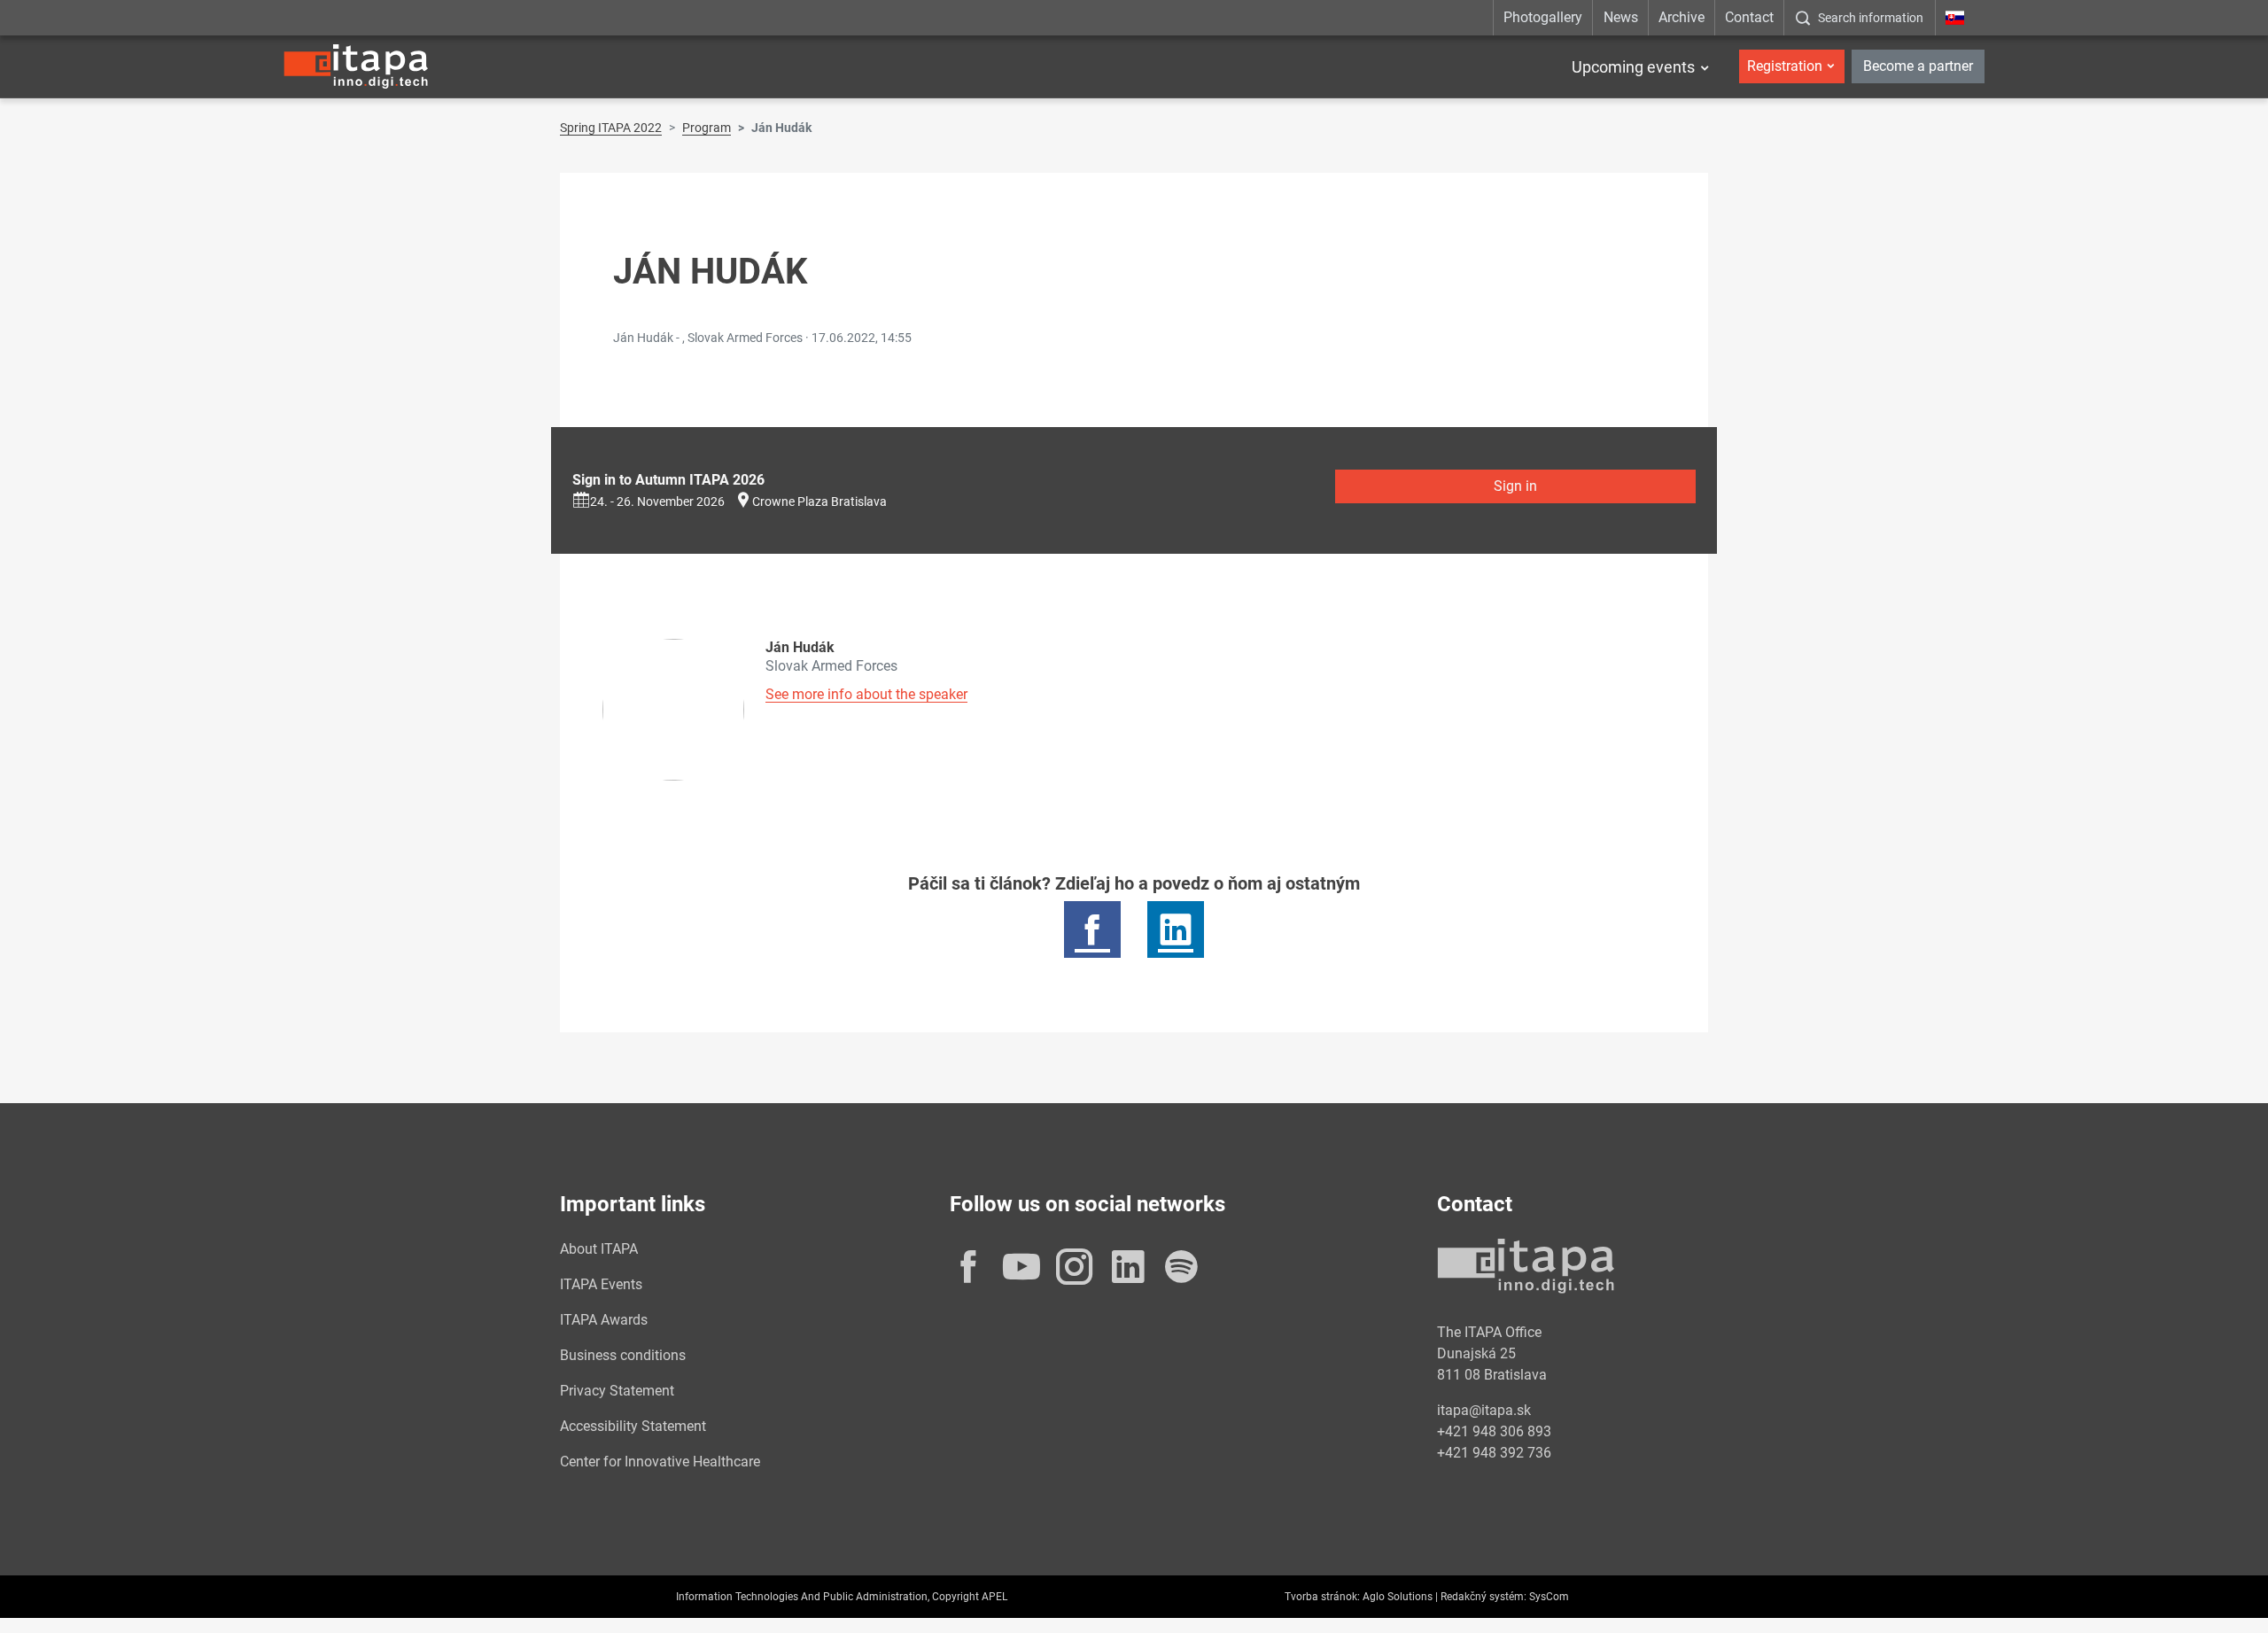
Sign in (1515, 486)
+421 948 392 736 (1494, 1453)
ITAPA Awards (604, 1320)
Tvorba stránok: (1322, 1597)
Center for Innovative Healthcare (660, 1462)
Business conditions (623, 1355)
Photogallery (1543, 17)
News (1621, 17)
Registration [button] (1785, 66)
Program (707, 128)
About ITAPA (599, 1249)
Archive (1682, 17)
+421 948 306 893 (1494, 1431)
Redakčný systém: (1484, 1597)
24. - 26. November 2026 (657, 502)
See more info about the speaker (866, 694)
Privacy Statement (617, 1391)
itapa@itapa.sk (1484, 1410)
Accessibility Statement (633, 1426)
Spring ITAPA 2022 (611, 128)
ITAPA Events (601, 1284)
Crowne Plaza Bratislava (819, 502)
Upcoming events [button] (1633, 67)
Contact (1749, 17)
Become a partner (1918, 66)
